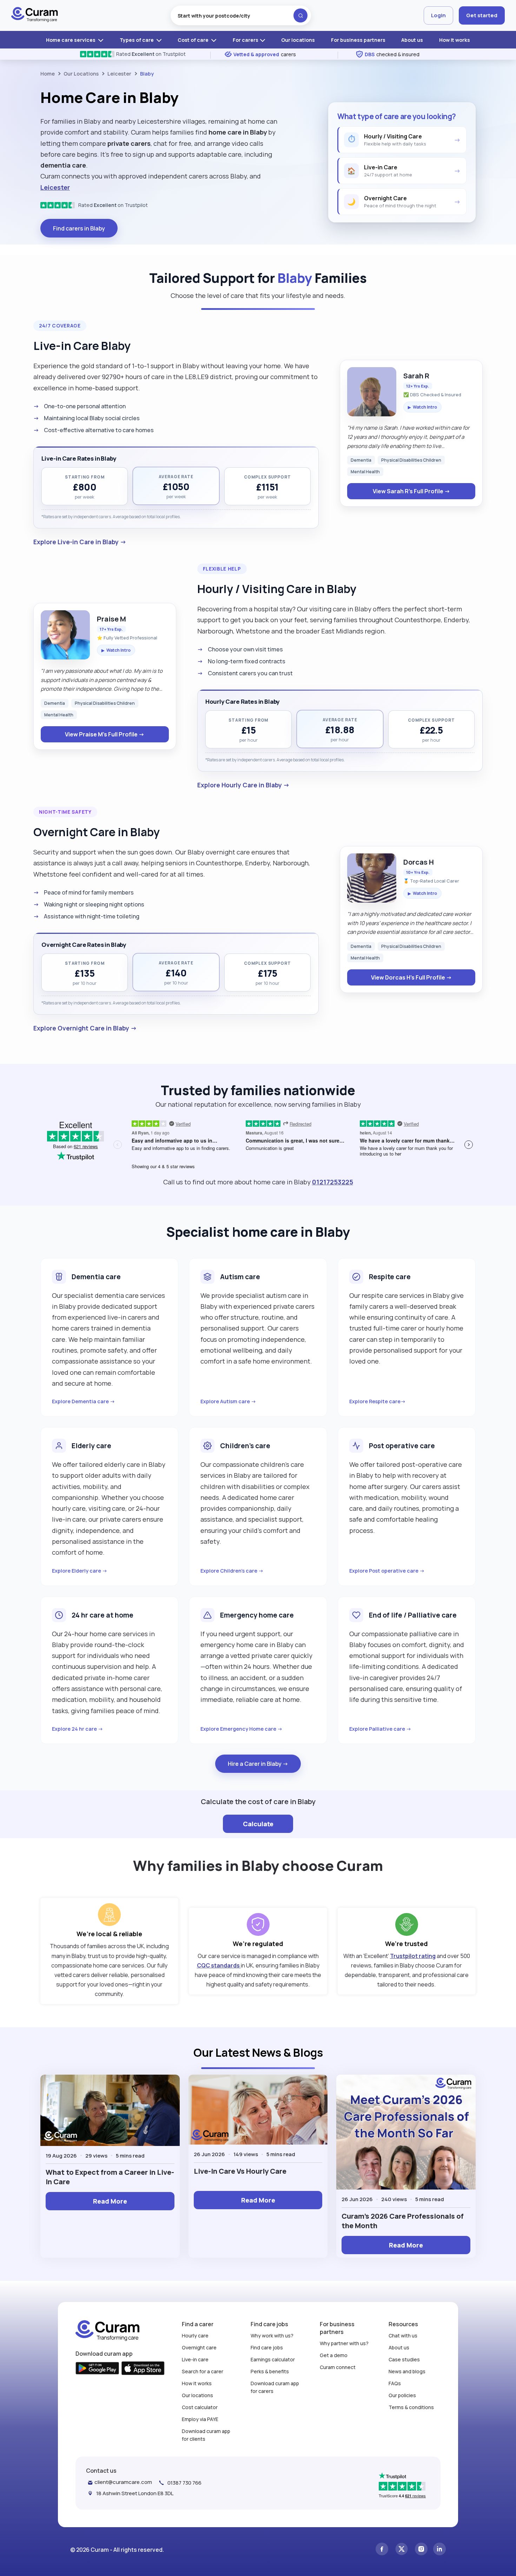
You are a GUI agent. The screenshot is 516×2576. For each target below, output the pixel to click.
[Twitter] (402, 2550)
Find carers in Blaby (79, 228)
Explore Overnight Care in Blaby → (85, 1028)
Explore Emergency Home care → (242, 1729)
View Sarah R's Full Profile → (411, 491)
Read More (110, 2201)
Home (48, 74)
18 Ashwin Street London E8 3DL (135, 2493)
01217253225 (333, 1182)
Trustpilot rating (413, 1956)
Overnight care (199, 2347)
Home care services (71, 40)
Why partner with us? (344, 2343)
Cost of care (194, 40)
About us (412, 40)
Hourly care (195, 2336)
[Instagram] (421, 2550)
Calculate (258, 1824)
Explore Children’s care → (232, 1571)
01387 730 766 (184, 2483)
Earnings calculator (273, 2359)
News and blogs (407, 2371)
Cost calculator (200, 2407)
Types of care (137, 40)
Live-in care (195, 2359)
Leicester (55, 187)
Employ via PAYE (200, 2419)
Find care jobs (267, 2347)
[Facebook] (382, 2550)
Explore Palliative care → (380, 1729)
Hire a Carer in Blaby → (258, 1764)
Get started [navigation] (482, 15)
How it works (455, 40)
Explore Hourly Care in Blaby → (243, 785)
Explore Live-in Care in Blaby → (80, 542)
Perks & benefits (270, 2371)
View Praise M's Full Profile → (105, 734)
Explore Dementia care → (84, 1401)
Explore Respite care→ (378, 1401)
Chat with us (403, 2336)
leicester (119, 74)
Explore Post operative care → (387, 1571)
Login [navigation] (438, 15)
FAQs (395, 2383)
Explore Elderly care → (80, 1571)
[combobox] (241, 15)
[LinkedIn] (439, 2550)
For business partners (358, 40)
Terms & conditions (411, 2407)
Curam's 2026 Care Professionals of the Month (403, 2221)
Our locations (298, 40)
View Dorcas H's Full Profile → (411, 977)
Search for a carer (203, 2371)
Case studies (404, 2359)
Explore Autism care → (228, 1401)
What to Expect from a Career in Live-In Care (110, 2177)
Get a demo (334, 2355)
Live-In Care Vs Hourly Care (240, 2171)
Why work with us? (272, 2336)
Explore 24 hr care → (78, 1729)
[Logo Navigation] (35, 15)
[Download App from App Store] (143, 2369)
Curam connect (338, 2367)
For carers (246, 40)
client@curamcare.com (123, 2482)
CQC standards (219, 1965)
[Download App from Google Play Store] (97, 2369)
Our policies (402, 2395)
